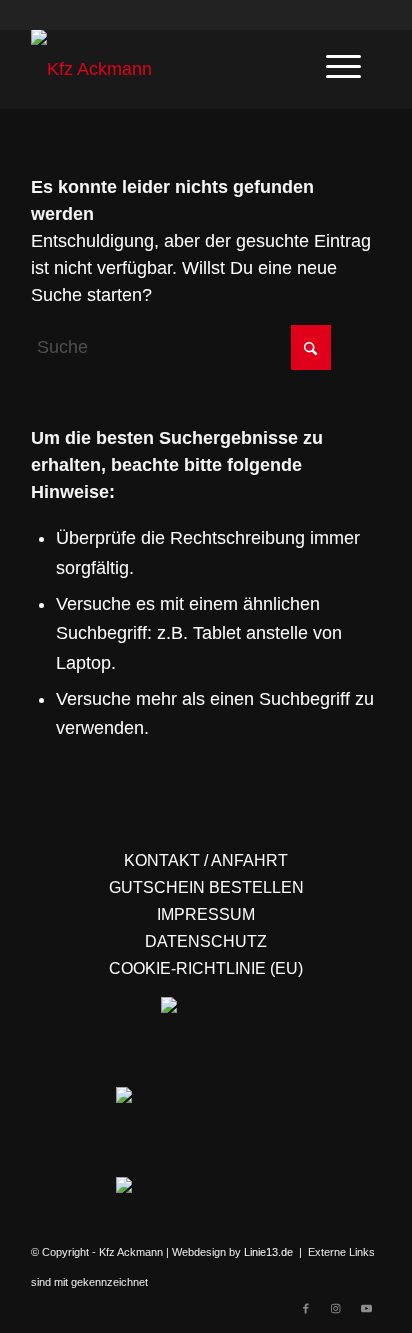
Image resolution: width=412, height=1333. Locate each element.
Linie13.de (268, 1252)
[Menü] (343, 64)
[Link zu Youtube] (366, 1308)
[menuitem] (343, 64)
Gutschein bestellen (206, 887)
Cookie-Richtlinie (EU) (206, 968)
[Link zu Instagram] (336, 1308)
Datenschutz (206, 941)
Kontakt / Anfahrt (206, 860)
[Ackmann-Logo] (171, 69)
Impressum (206, 914)
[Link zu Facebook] (306, 1308)
